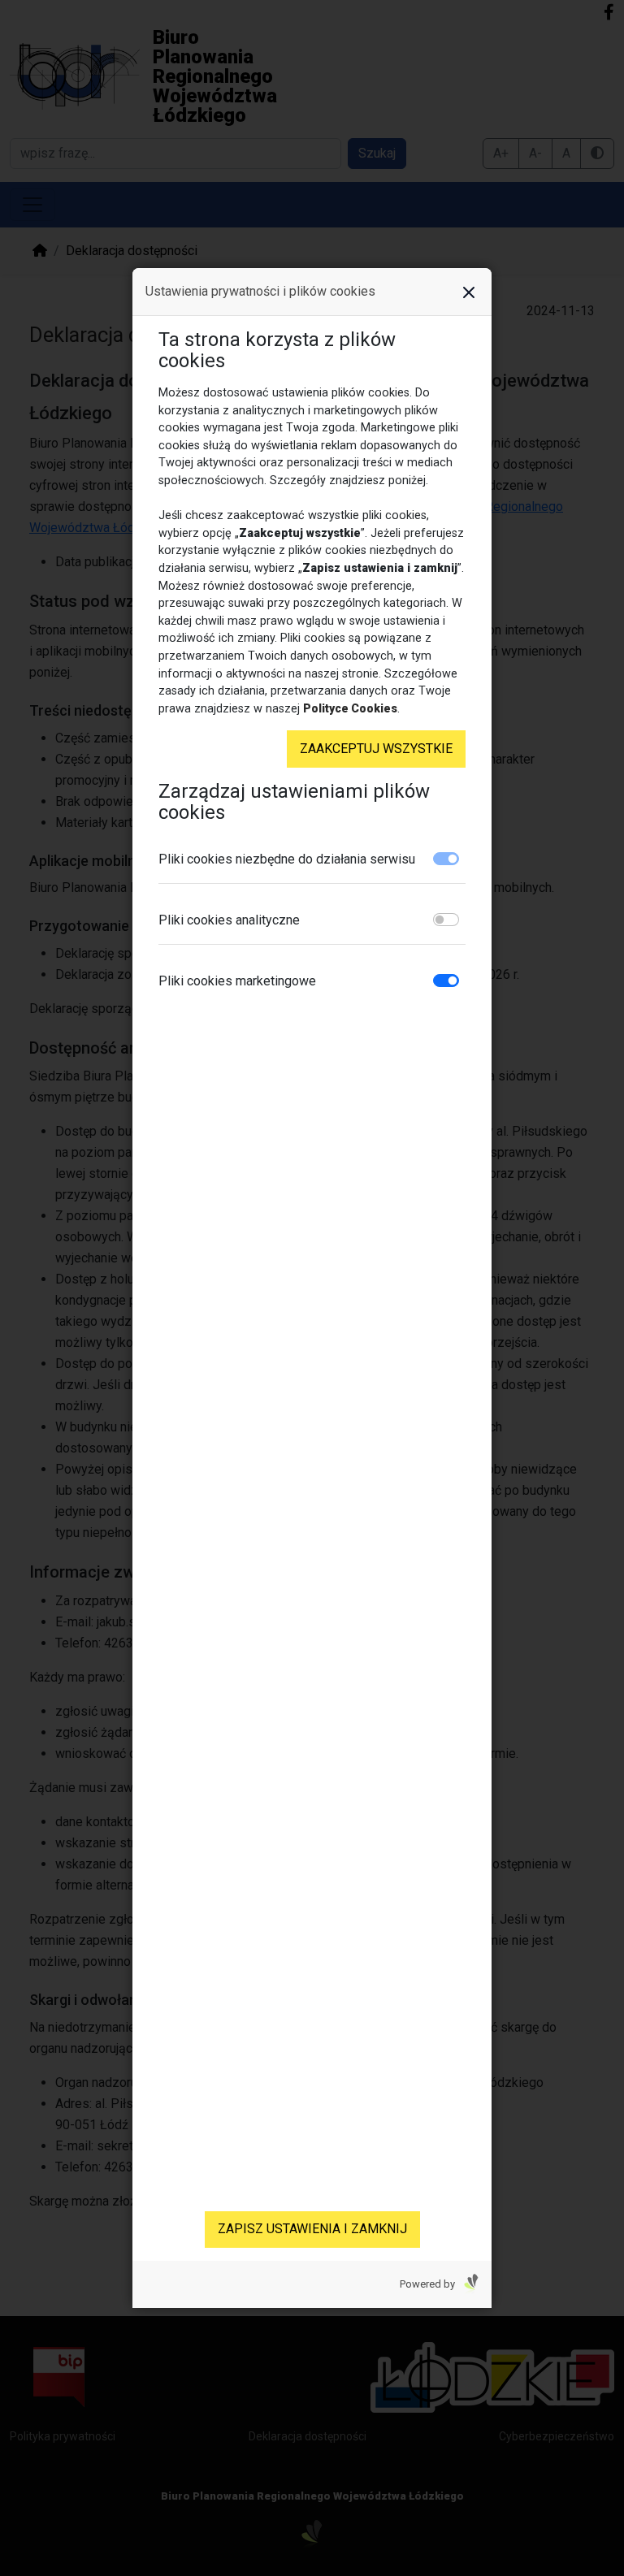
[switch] (446, 920)
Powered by (429, 2284)
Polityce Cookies (350, 708)
